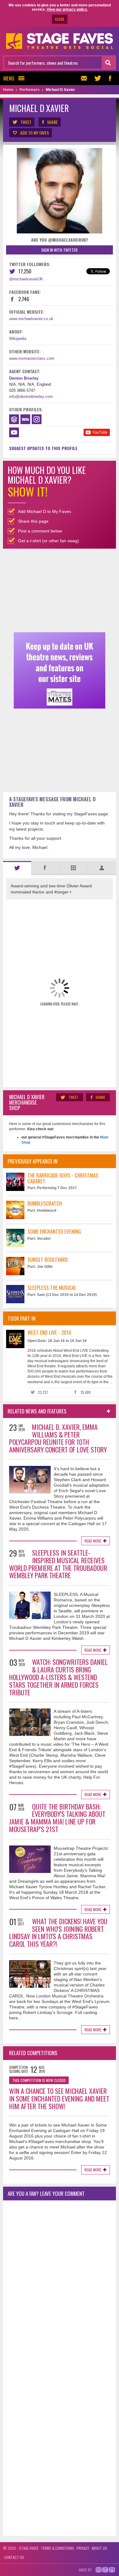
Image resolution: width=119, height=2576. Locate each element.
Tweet (26, 122)
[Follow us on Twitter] (98, 78)
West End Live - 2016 (49, 1332)
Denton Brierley (24, 378)
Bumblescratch (45, 1203)
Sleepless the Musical (52, 1288)
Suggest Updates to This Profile (43, 448)
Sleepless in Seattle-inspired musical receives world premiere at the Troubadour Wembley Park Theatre (58, 1564)
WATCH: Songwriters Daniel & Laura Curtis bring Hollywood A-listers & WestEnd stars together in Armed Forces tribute (58, 1677)
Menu (9, 78)
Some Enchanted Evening (54, 1231)
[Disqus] (60, 2286)
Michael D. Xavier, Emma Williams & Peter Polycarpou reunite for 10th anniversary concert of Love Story (58, 1438)
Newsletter (85, 78)
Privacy (83, 2548)
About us (99, 2548)
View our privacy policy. (67, 9)
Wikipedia (18, 339)
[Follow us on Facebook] (110, 78)
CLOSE (60, 19)
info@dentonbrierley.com (31, 397)
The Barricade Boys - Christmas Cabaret (63, 1178)
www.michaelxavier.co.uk (31, 319)
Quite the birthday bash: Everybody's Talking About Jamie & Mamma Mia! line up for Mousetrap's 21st (57, 1818)
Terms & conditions (58, 2548)
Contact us (14, 2557)
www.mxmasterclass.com (32, 358)
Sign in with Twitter (59, 250)
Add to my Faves (34, 133)
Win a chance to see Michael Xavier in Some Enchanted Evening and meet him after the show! (59, 2098)
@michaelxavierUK (26, 279)
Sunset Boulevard (48, 1259)
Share (52, 122)
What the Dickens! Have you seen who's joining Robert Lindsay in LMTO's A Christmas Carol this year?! (58, 1932)
